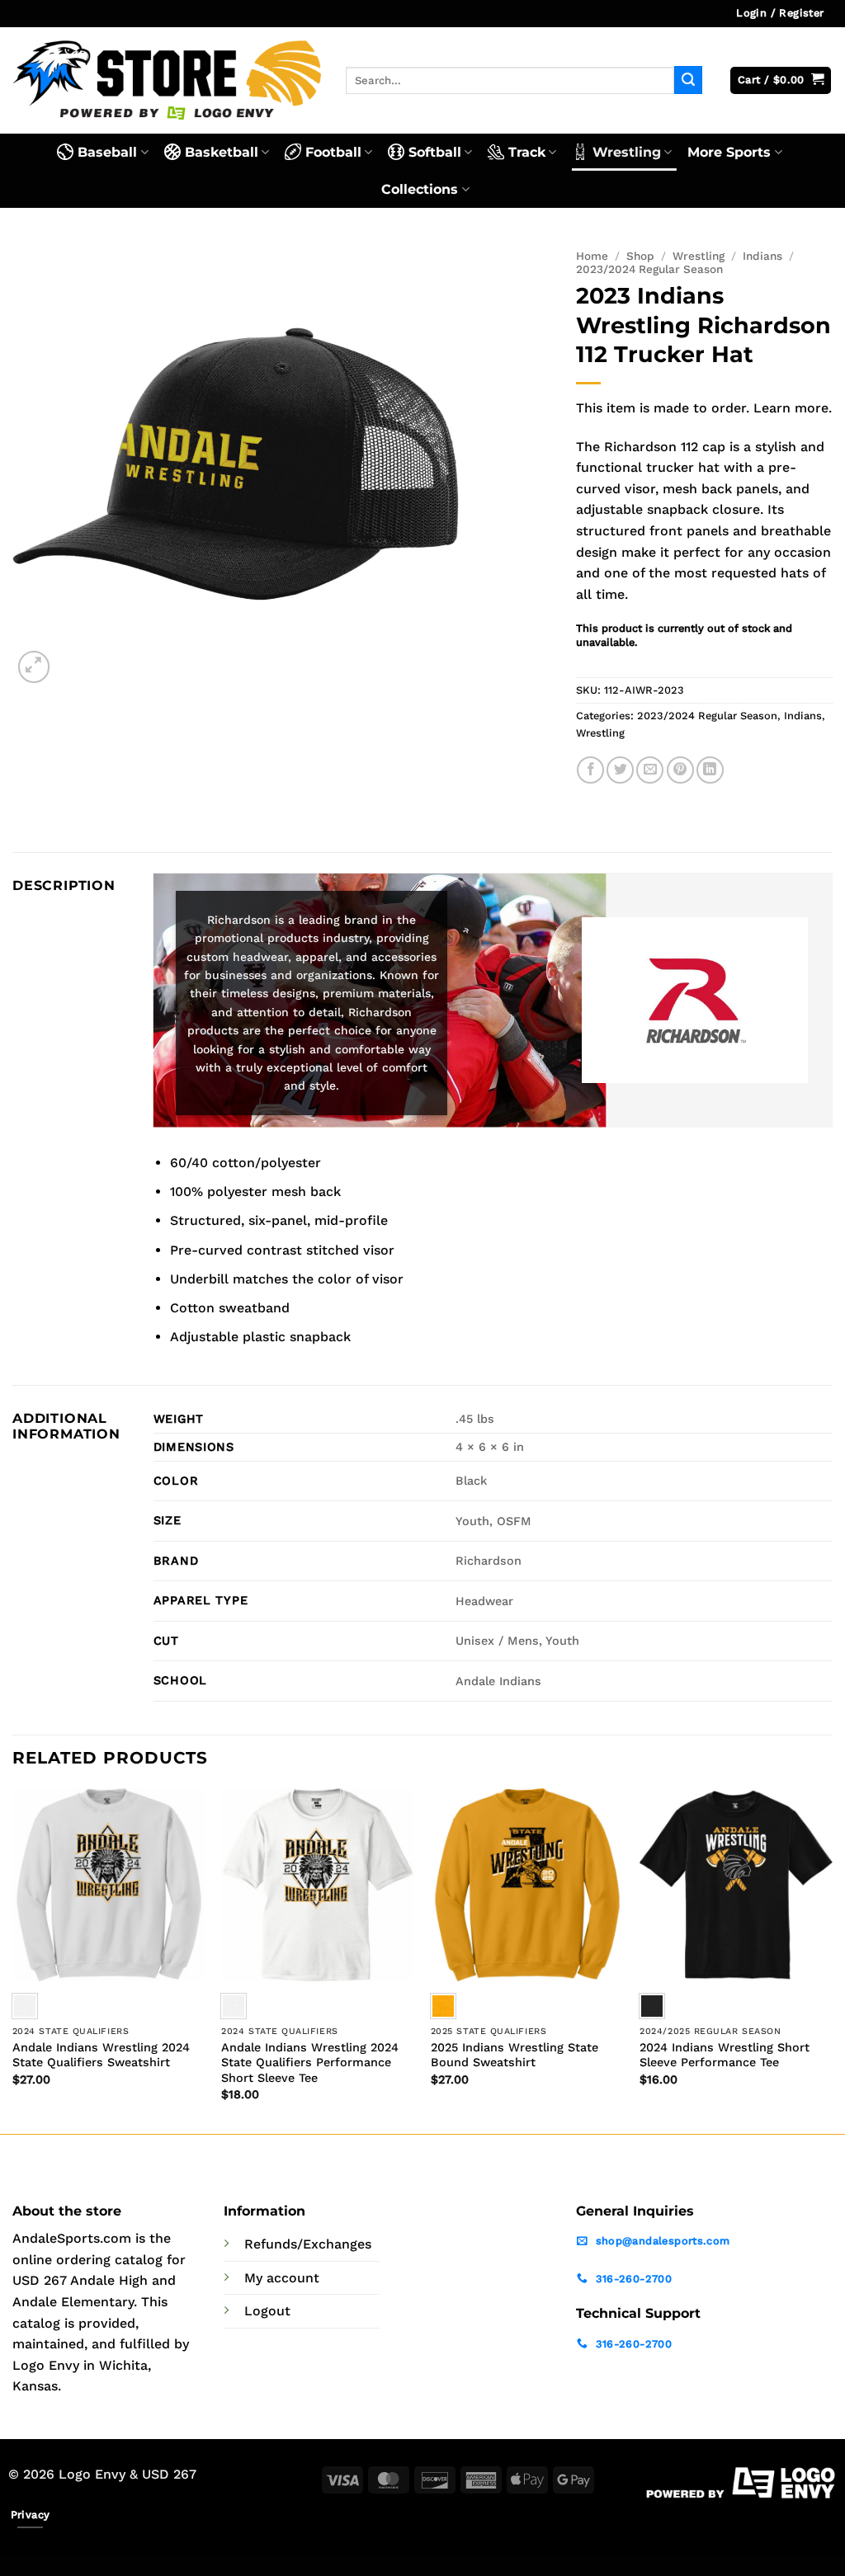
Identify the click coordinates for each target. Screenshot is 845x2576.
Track (527, 152)
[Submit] (688, 80)
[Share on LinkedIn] (710, 770)
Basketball (222, 152)
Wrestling (627, 152)
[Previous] (13, 1959)
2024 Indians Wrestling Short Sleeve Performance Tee (725, 2055)
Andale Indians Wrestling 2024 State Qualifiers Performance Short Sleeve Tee (310, 2063)
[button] (780, 14)
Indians (762, 256)
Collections (420, 189)
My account (282, 2278)
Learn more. (793, 408)
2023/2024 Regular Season (649, 269)
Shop (640, 256)
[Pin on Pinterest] (680, 770)
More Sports (729, 152)
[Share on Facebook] (590, 770)
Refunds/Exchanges (308, 2244)
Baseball (107, 152)
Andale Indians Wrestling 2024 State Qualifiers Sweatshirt (101, 2055)
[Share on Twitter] (620, 770)
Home (592, 256)
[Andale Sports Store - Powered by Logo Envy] (167, 80)
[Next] (832, 1959)
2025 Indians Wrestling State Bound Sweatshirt (515, 2055)
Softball (435, 152)
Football (333, 152)
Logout (267, 2311)
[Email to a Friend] (650, 770)
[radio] (234, 2006)
